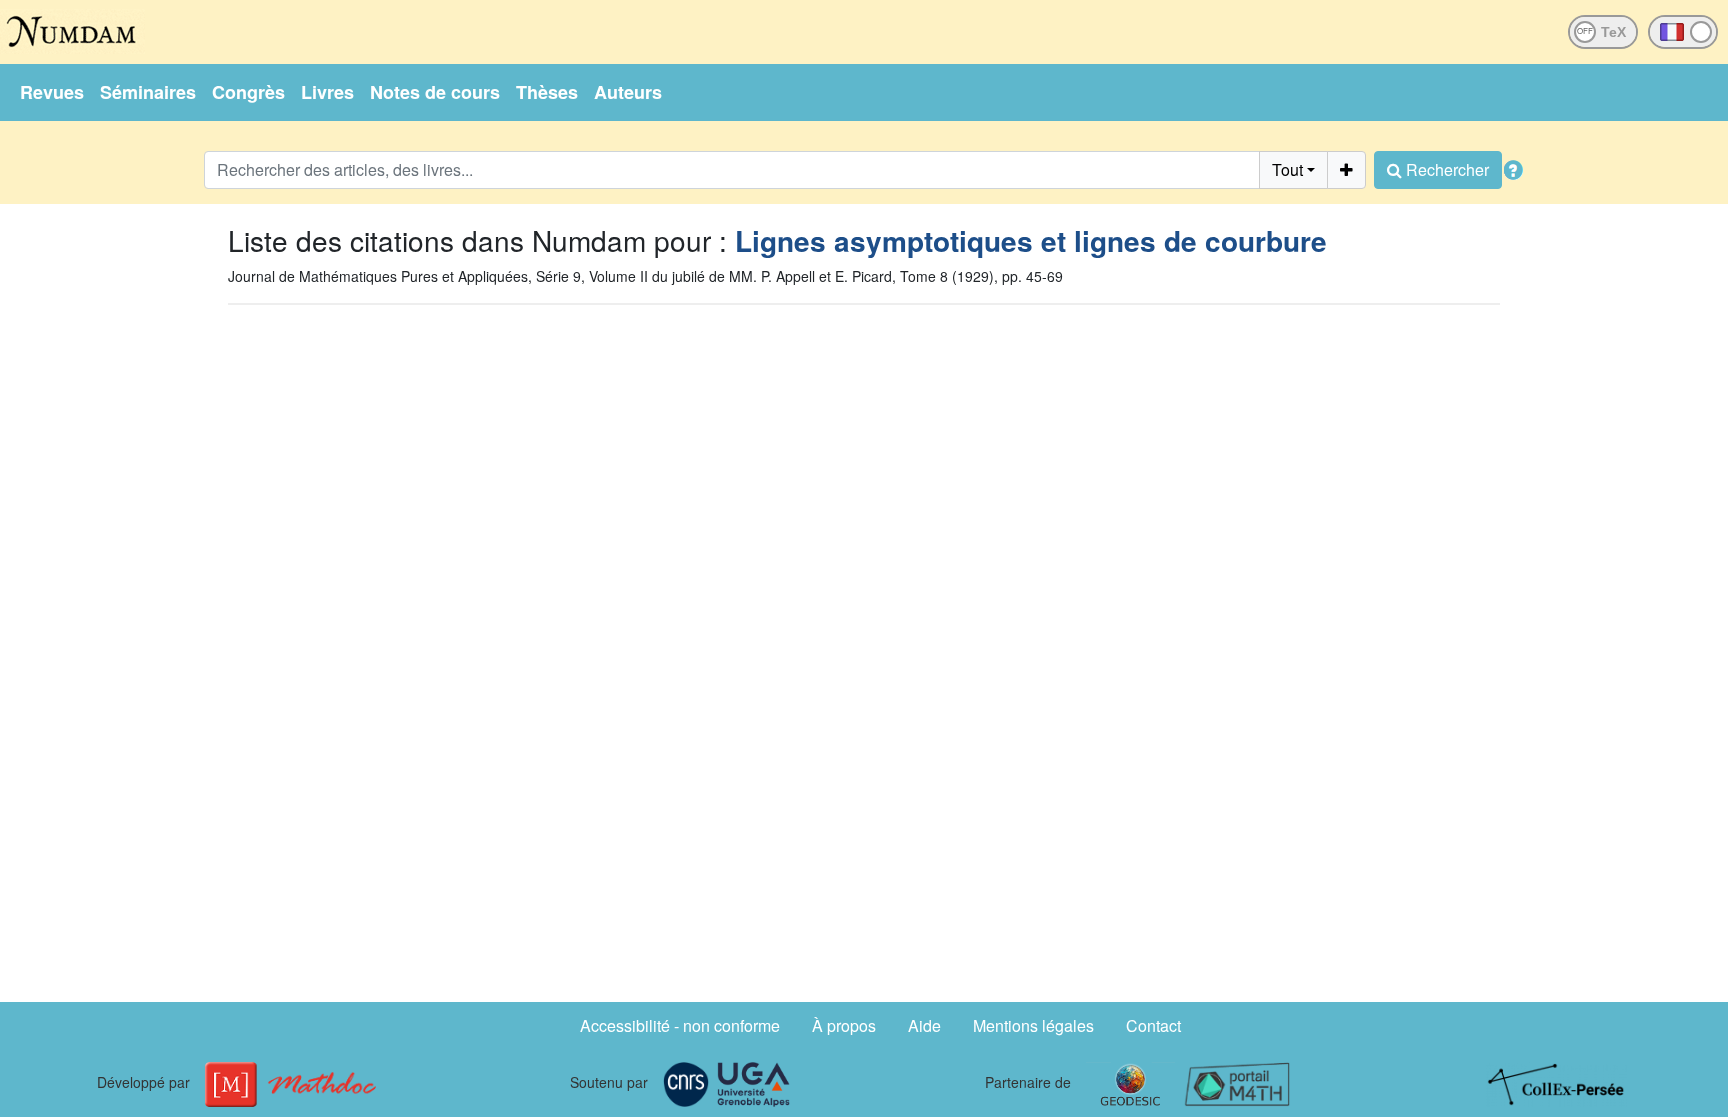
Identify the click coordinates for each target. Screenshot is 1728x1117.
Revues (52, 92)
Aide (924, 1025)
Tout (1287, 169)
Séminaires (148, 92)
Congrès (248, 92)
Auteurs (628, 92)
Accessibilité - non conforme (680, 1025)
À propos (844, 1025)
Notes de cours (435, 92)
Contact (1153, 1025)
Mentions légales (1033, 1025)
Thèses (547, 92)
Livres (327, 92)
